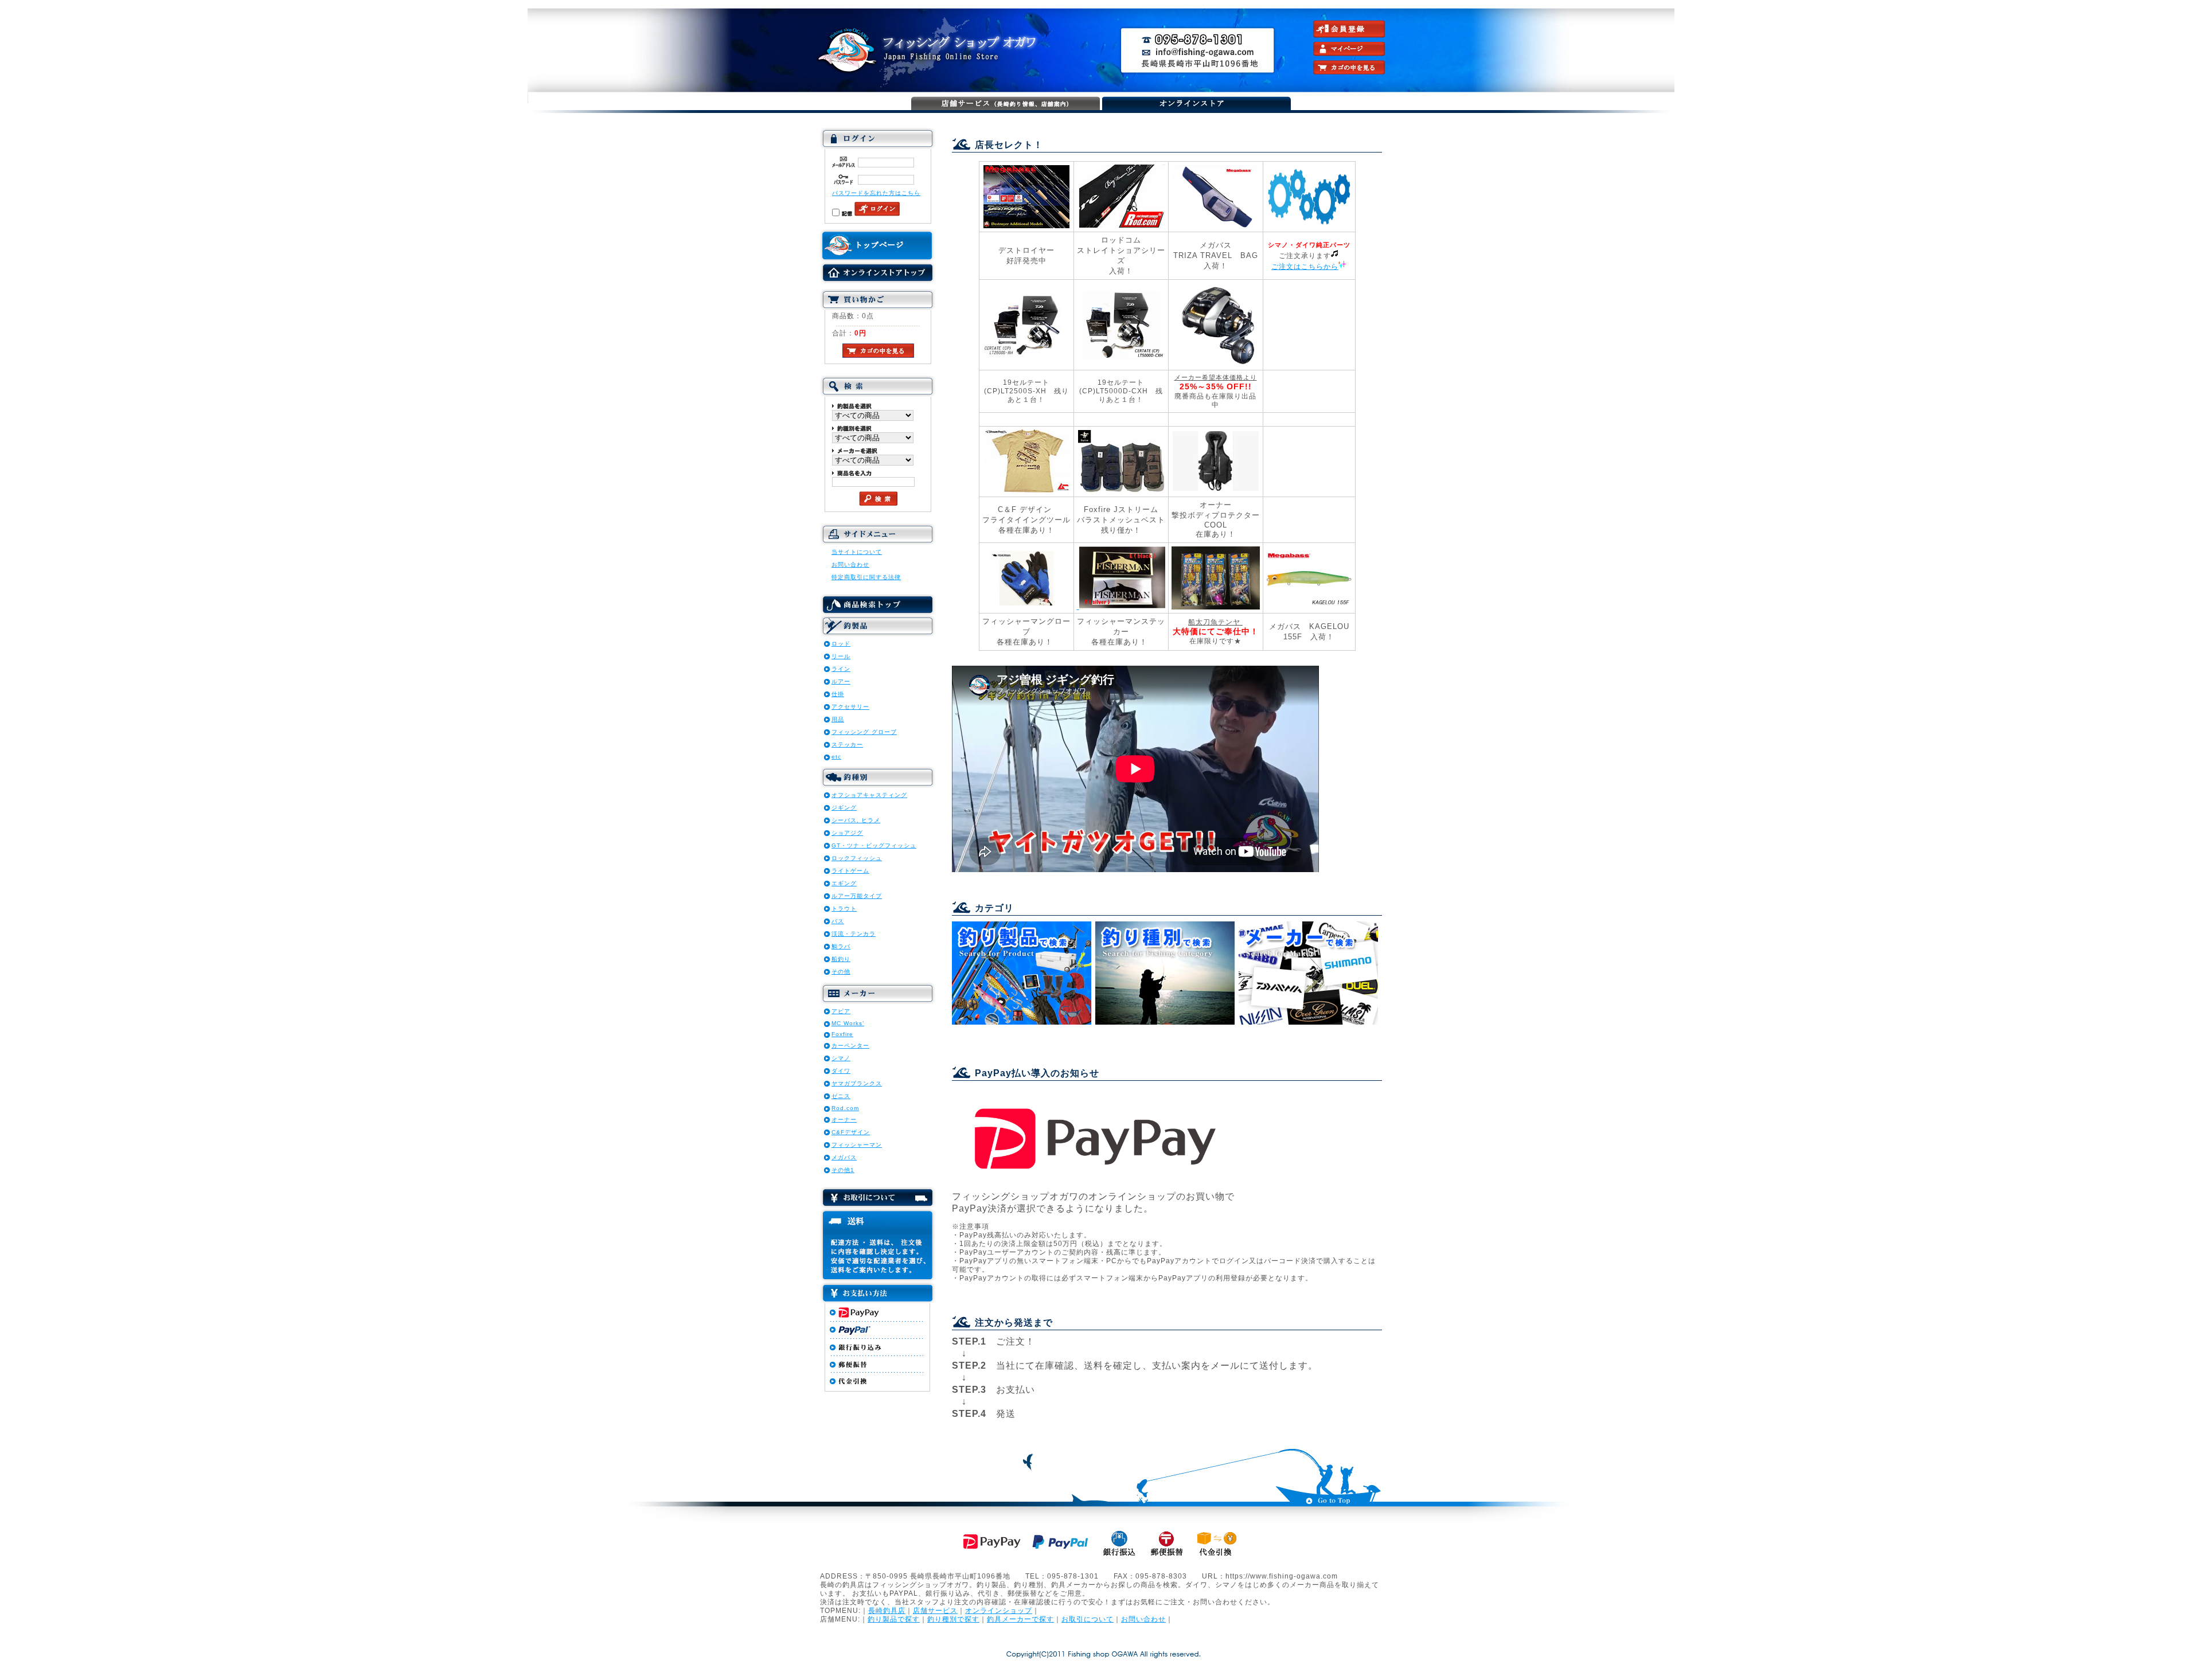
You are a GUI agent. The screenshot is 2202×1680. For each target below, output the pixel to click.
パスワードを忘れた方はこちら (876, 193)
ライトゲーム (850, 871)
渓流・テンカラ (854, 934)
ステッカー (847, 745)
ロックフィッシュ (857, 858)
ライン (841, 669)
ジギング (844, 808)
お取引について (1088, 1619)
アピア (841, 1011)
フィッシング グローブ (864, 732)
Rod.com (845, 1108)
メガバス (844, 1157)
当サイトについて (857, 552)
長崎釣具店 (887, 1610)
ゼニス (841, 1096)
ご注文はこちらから (1305, 266)
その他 (841, 972)
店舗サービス (935, 1610)
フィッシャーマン (857, 1145)
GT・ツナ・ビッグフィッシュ (874, 845)
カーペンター (850, 1046)
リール (841, 656)
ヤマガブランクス (857, 1083)
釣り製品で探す (894, 1619)
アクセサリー (850, 707)
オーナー (844, 1120)
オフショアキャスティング (869, 795)
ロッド (841, 644)
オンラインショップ (999, 1610)
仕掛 (838, 694)
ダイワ (841, 1071)
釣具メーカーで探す (1020, 1619)
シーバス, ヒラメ (856, 820)
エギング (844, 883)
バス (838, 921)
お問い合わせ (850, 564)
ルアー (841, 681)
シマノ (841, 1058)
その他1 (843, 1170)
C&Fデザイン (851, 1132)
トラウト (844, 909)
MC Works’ (848, 1023)
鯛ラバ (841, 946)
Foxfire (842, 1034)
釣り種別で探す (953, 1619)
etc (836, 757)
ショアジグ (847, 833)
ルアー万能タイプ (857, 896)
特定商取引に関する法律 (866, 577)
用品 (838, 719)
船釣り (841, 959)
